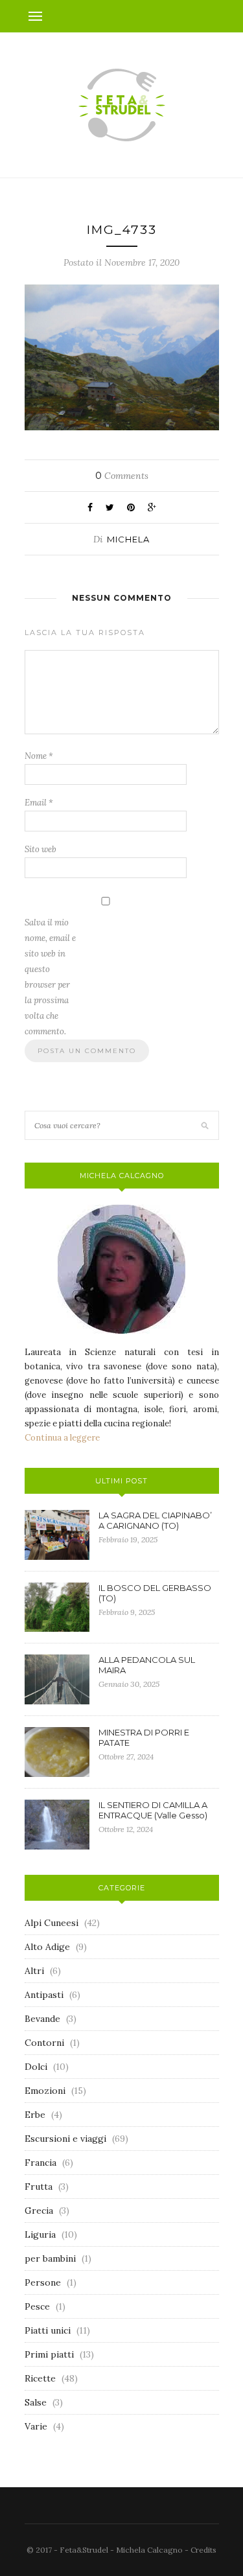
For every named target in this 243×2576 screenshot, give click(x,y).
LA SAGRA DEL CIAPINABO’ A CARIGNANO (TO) (155, 1520)
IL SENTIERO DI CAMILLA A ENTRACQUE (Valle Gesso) (153, 1810)
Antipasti (44, 1995)
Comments (122, 476)
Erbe (35, 2115)
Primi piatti (49, 2354)
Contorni (44, 2043)
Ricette (40, 2378)
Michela (128, 539)
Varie (36, 2426)
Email (39, 803)
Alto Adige (47, 1947)
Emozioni (45, 2091)
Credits (203, 2550)
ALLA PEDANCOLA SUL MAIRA (147, 1665)
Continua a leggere (62, 1438)
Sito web (40, 849)
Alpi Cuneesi (52, 1923)
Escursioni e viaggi (65, 2139)
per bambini (50, 2258)
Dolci (36, 2067)
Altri (34, 1971)
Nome (39, 756)
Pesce (37, 2306)
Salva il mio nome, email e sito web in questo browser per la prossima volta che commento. (50, 977)
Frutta (39, 2187)
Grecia (39, 2210)
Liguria (40, 2234)
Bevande (42, 2019)
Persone (43, 2282)
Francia (40, 2163)
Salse (36, 2402)
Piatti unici (48, 2330)
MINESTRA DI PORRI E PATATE (144, 1737)
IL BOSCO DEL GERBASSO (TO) (155, 1593)
